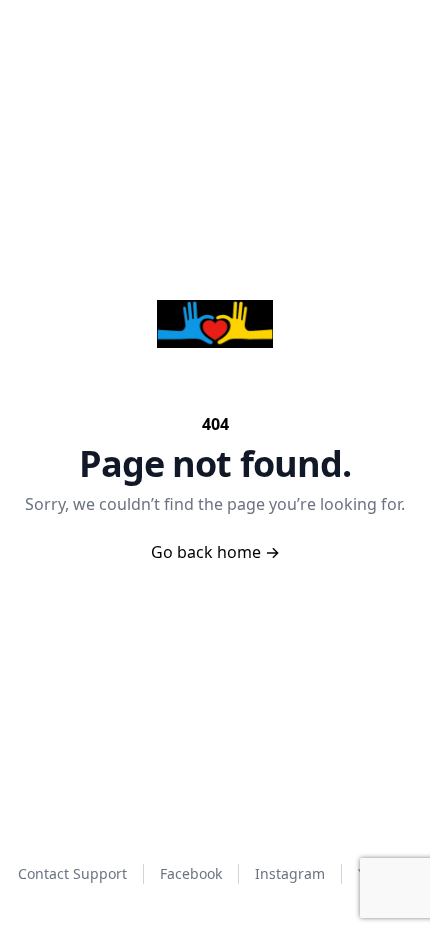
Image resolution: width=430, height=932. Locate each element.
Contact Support (72, 873)
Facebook (191, 873)
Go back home (215, 552)
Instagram (290, 873)
